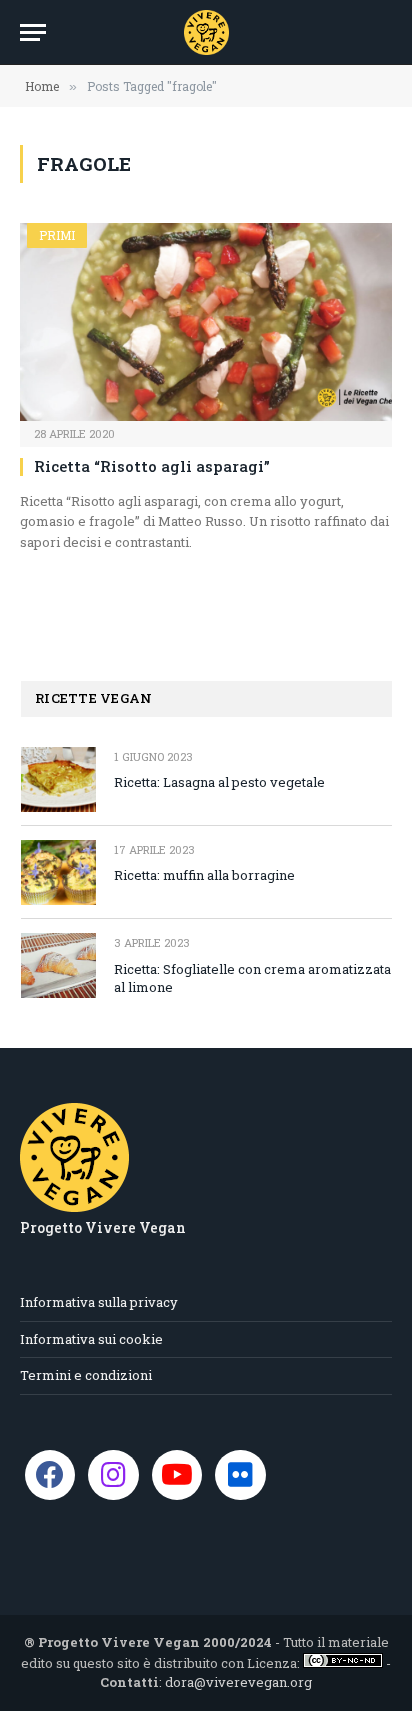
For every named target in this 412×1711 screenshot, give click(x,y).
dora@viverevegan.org (238, 1682)
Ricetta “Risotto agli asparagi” (154, 466)
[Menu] (33, 32)
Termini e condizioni (86, 1375)
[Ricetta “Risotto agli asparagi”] (206, 322)
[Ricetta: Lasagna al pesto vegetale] (58, 779)
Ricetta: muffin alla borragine (204, 875)
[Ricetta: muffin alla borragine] (58, 872)
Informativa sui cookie (91, 1339)
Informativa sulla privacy (99, 1302)
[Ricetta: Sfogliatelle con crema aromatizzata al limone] (58, 965)
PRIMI (57, 235)
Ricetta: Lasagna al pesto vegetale (219, 782)
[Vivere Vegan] (206, 32)
